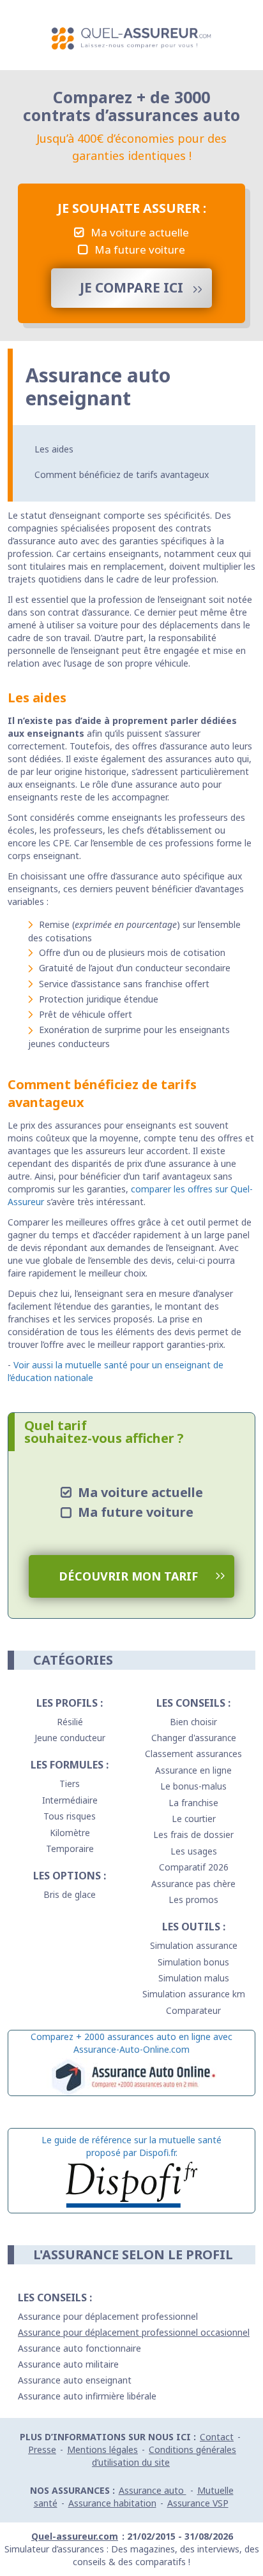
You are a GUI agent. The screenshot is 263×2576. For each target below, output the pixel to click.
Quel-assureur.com (75, 2536)
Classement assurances (193, 1754)
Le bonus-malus (193, 1786)
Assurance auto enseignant (75, 2380)
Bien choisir (193, 1722)
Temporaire (70, 1849)
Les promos (193, 1899)
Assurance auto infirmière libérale (87, 2396)
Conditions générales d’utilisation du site (164, 2456)
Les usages (194, 1851)
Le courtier (194, 1819)
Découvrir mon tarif (128, 1576)
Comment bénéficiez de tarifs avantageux (122, 474)
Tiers (70, 1784)
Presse (42, 2449)
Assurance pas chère (193, 1884)
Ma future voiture (140, 250)
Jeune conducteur (70, 1738)
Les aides (54, 449)
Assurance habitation (112, 2503)
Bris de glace (70, 1894)
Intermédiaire (70, 1800)
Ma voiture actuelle (140, 232)
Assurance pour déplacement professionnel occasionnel (134, 2332)
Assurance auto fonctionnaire (79, 2348)
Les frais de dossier (193, 1834)
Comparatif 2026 (194, 1867)
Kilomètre (70, 1833)
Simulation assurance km (194, 1994)
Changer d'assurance (194, 1738)
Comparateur (193, 2010)
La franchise (193, 1803)
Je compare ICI (131, 287)
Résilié (70, 1722)
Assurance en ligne (193, 1770)
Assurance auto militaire (68, 2364)
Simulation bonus (193, 1962)
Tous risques (70, 1816)
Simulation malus (194, 1978)
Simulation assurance (194, 1945)
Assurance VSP (198, 2503)
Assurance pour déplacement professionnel (108, 2316)
